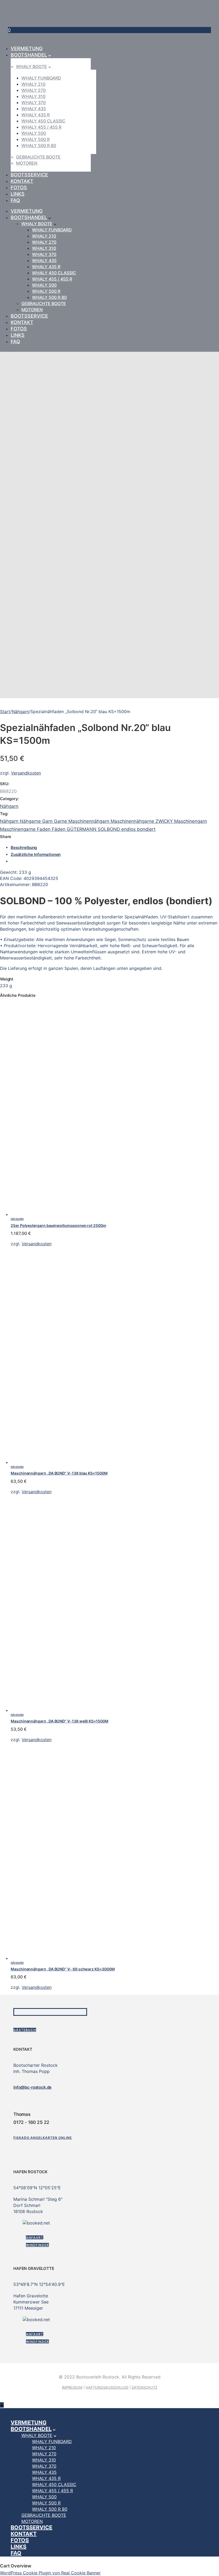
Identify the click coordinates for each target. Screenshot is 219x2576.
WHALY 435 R (36, 115)
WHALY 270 (34, 90)
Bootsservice (29, 175)
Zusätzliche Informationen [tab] (36, 854)
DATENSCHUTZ (144, 2387)
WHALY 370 (34, 102)
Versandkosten (26, 773)
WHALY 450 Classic (43, 121)
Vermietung (27, 48)
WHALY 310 (33, 96)
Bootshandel (29, 55)
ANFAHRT (35, 2237)
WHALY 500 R (36, 139)
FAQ (15, 200)
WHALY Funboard (41, 78)
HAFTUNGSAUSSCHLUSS (107, 2387)
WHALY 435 (34, 109)
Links (18, 194)
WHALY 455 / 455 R (41, 127)
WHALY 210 (33, 84)
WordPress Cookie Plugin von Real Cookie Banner (50, 2573)
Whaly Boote (32, 66)
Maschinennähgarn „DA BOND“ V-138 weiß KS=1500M (60, 1721)
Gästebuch (25, 2030)
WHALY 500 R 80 (39, 145)
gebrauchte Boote (38, 157)
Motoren (27, 163)
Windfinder (37, 2245)
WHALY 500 (34, 133)
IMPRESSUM (72, 2387)
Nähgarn (20, 712)
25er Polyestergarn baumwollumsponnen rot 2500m (58, 1225)
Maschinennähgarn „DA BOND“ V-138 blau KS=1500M (59, 1473)
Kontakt (22, 181)
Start (5, 712)
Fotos (19, 187)
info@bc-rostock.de (32, 2087)
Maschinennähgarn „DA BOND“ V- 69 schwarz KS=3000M (63, 1969)
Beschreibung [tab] (24, 848)
